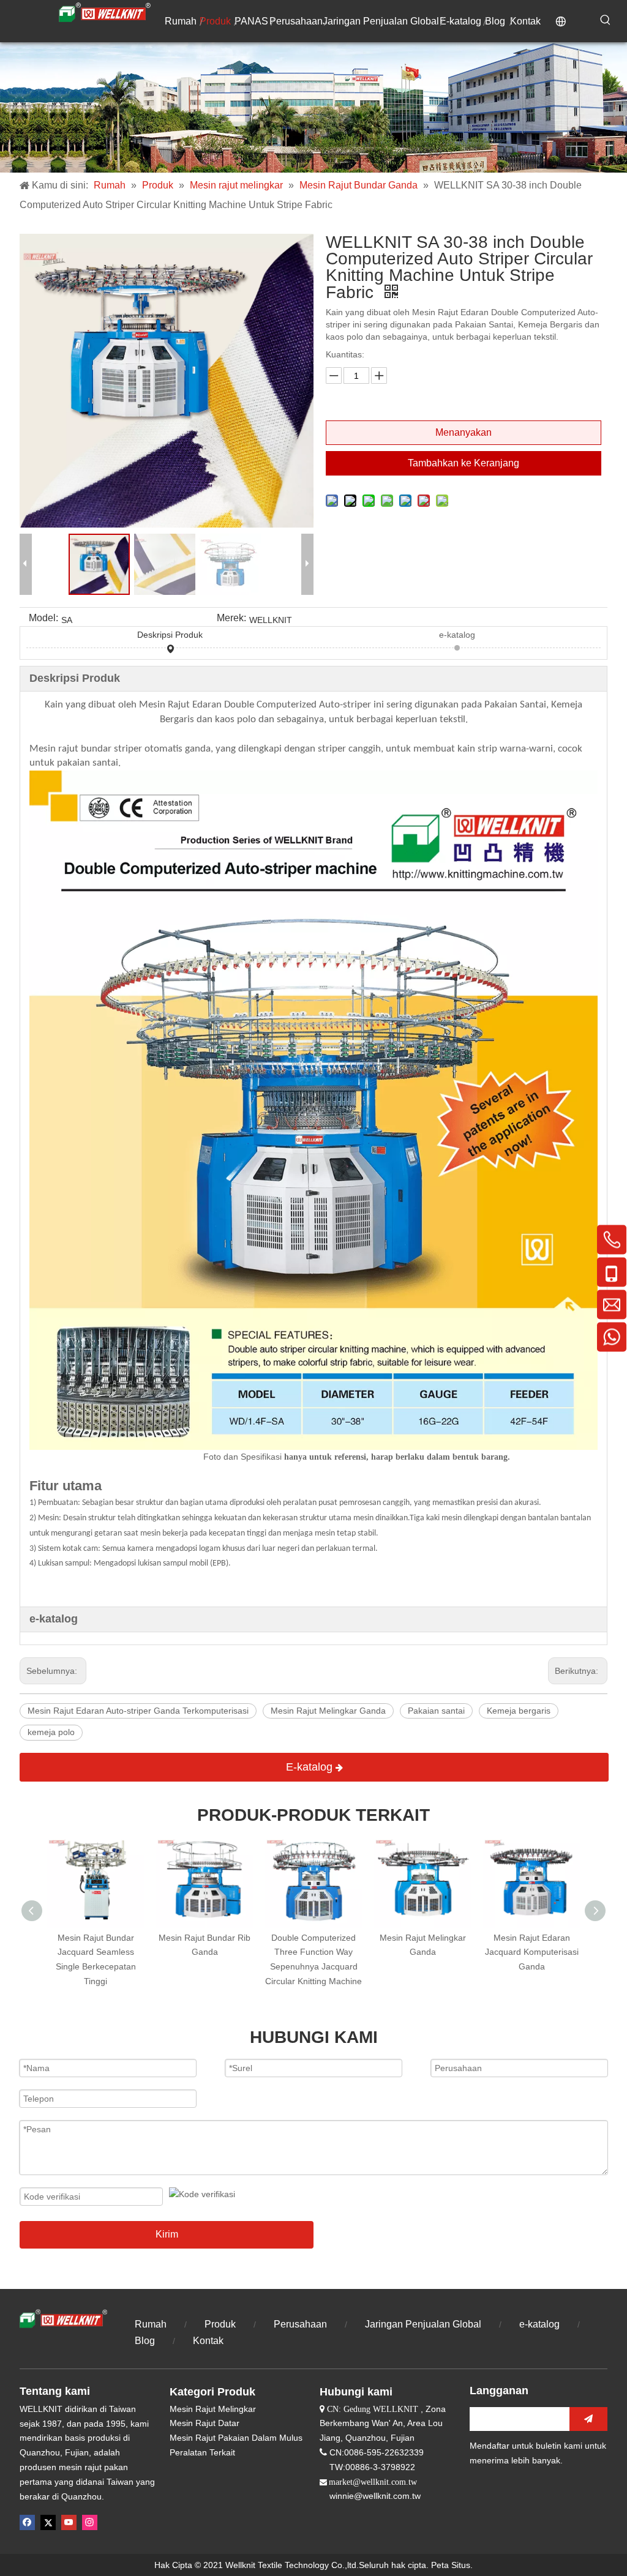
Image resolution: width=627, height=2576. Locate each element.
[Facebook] (27, 2522)
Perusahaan (300, 2324)
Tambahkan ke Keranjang (464, 463)
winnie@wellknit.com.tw (375, 2496)
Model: (43, 618)
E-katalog (311, 1767)
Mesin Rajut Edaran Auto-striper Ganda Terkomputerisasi (138, 1711)
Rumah (151, 2324)
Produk (220, 2324)
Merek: (231, 618)
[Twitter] (48, 2522)
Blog (146, 2341)
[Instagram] (90, 2522)
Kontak (208, 2341)
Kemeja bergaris (519, 1711)
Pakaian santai (436, 1711)
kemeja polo (51, 1732)
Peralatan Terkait (202, 2452)
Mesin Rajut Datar (205, 2423)
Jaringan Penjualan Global (423, 2324)
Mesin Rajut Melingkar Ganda (328, 1711)
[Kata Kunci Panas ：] (606, 20)
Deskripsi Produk (170, 635)
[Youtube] (69, 2522)
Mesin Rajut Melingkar (213, 2409)
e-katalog (457, 635)
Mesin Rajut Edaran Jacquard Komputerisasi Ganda (532, 1952)
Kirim (167, 2234)
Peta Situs (451, 2565)
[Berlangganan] (588, 2419)
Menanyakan (464, 432)
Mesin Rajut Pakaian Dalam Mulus (236, 2438)
